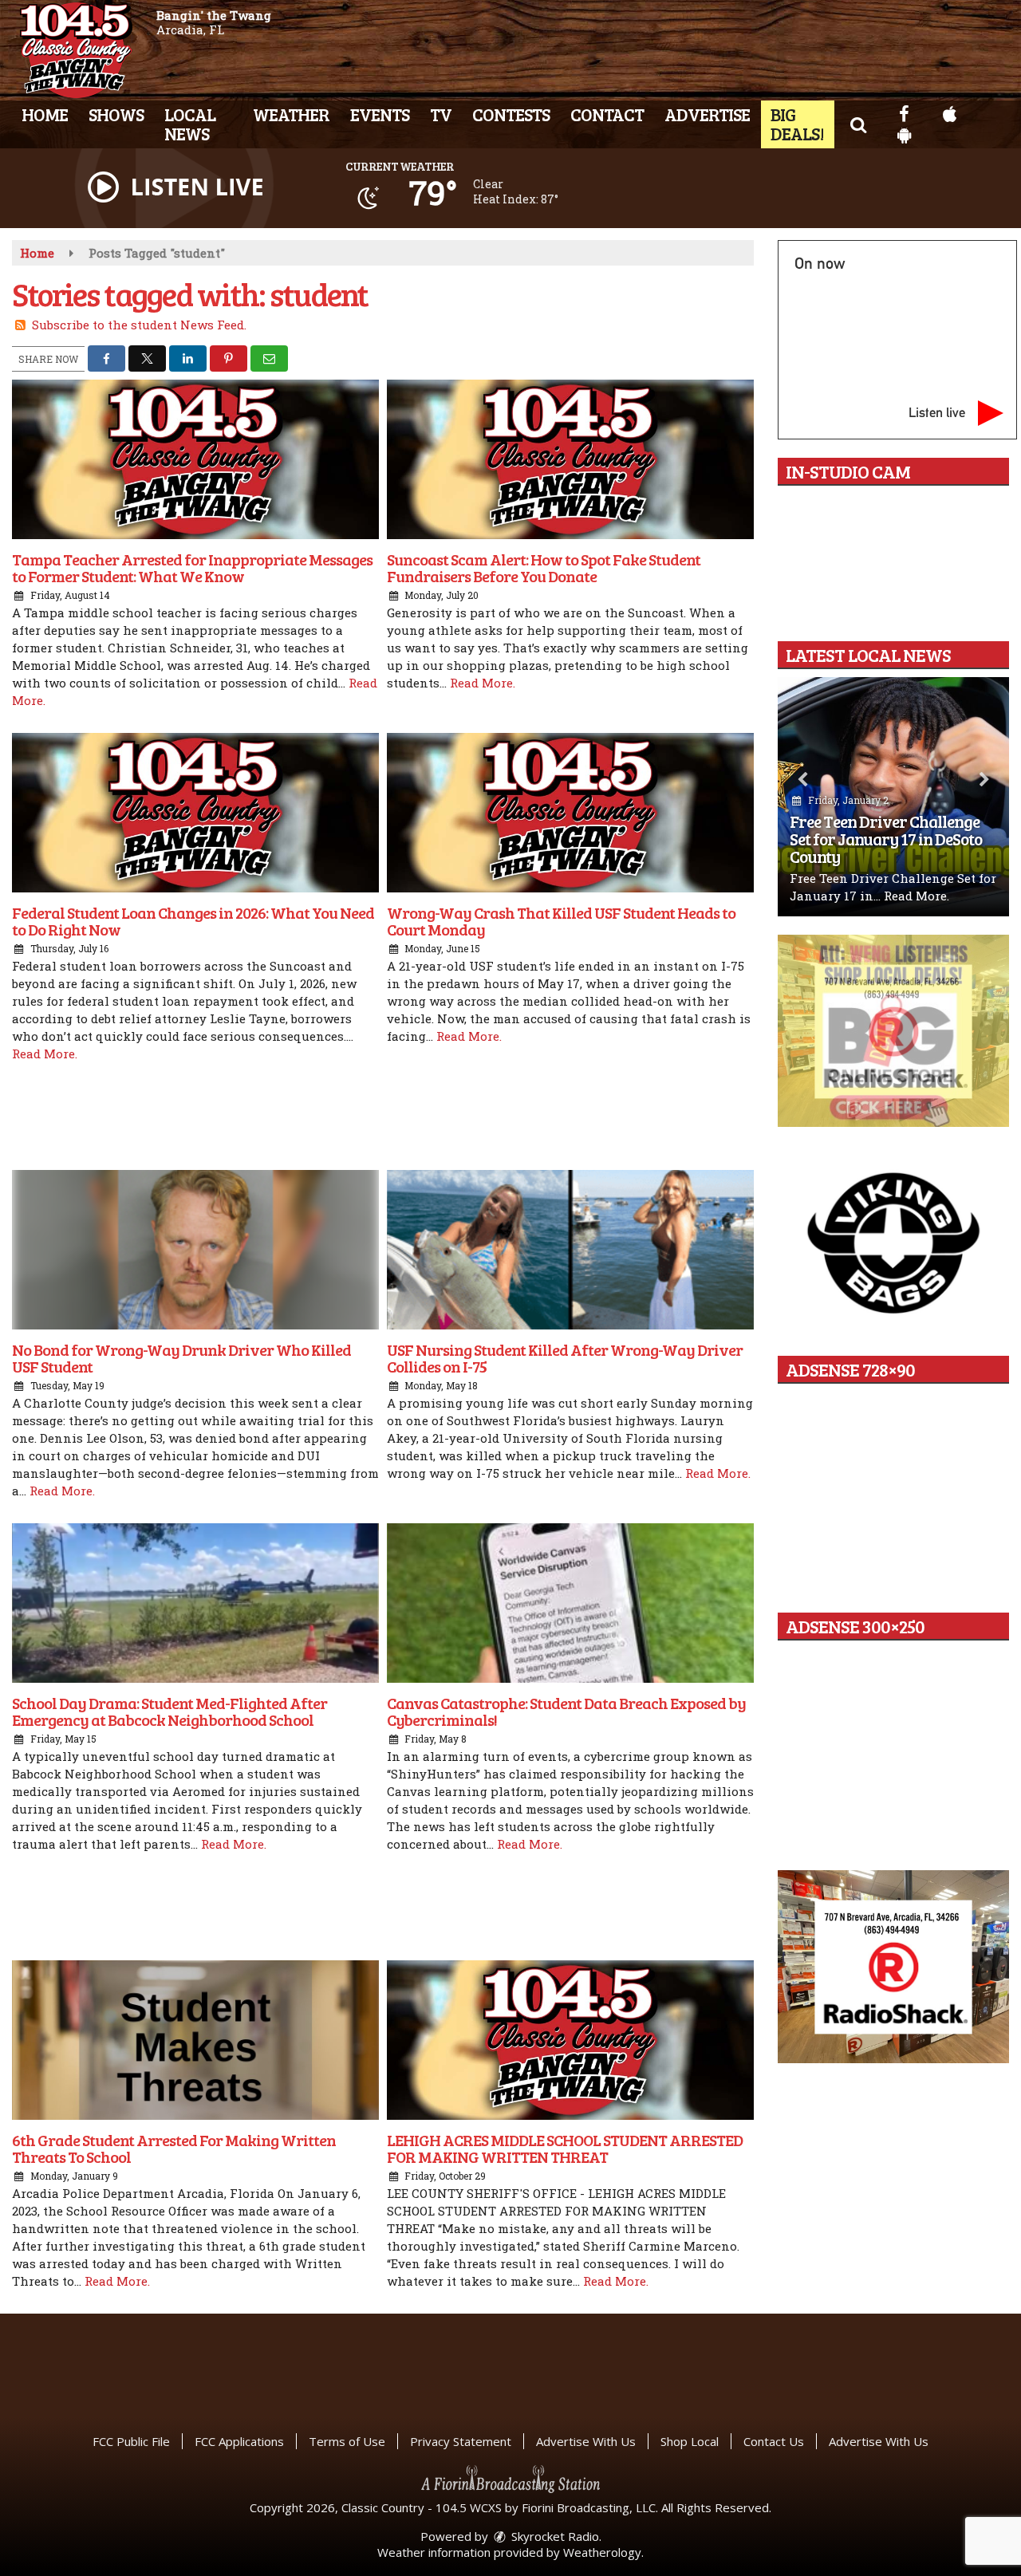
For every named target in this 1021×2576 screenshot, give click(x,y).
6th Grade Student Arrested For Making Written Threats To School (174, 2148)
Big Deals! (797, 124)
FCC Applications (239, 2441)
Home (45, 114)
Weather (291, 114)
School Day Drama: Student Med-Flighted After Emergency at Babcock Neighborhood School (170, 1711)
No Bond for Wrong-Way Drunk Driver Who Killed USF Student (181, 1358)
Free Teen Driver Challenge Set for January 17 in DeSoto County (886, 839)
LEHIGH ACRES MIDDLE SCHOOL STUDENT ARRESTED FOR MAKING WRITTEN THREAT (565, 2148)
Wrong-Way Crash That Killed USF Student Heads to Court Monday (561, 921)
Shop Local (690, 2441)
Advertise (707, 114)
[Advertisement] (383, 1118)
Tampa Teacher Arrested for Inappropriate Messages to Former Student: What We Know (192, 567)
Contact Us (774, 2441)
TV (441, 114)
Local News (190, 124)
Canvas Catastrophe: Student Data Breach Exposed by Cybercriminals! (566, 1711)
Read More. (483, 683)
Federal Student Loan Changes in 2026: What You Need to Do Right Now (193, 921)
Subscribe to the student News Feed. (139, 325)
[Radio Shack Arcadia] (893, 1967)
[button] (858, 124)
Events (380, 114)
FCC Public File (131, 2441)
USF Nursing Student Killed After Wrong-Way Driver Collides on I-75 (565, 1358)
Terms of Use (347, 2441)
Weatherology (602, 2552)
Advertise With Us (586, 2441)
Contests (511, 114)
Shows (116, 114)
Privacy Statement (461, 2441)
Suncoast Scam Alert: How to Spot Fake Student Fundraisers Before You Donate (544, 567)
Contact (607, 114)
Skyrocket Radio (554, 2536)
